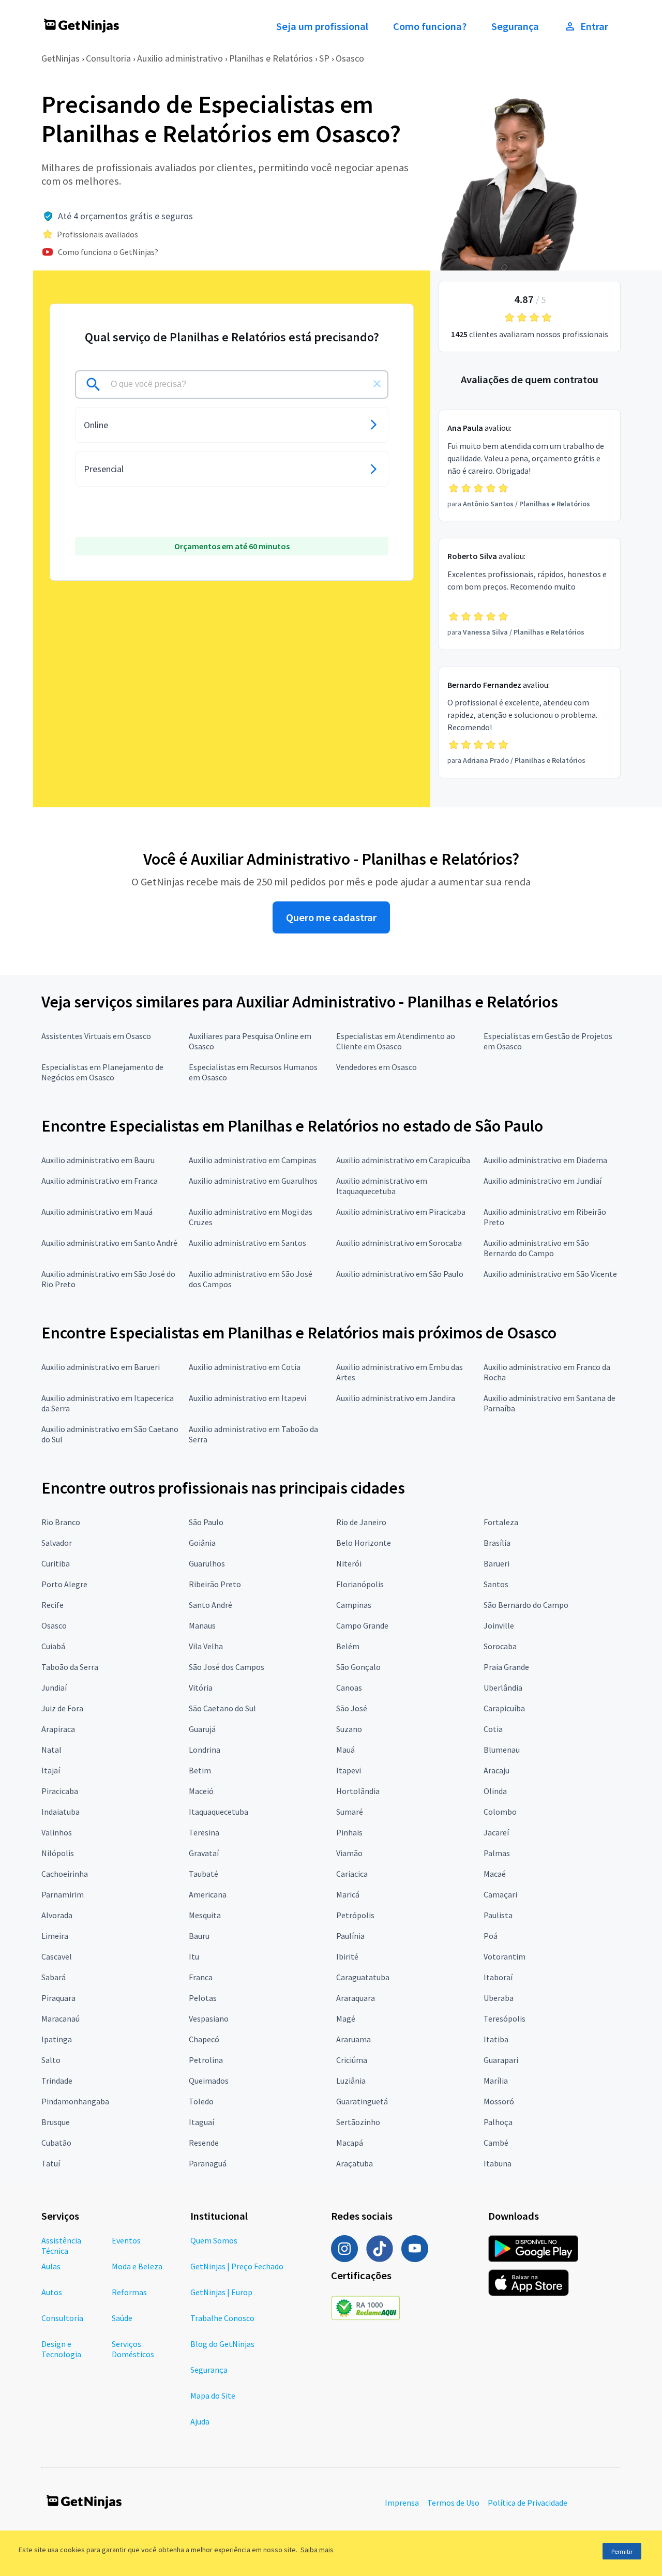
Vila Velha (206, 1646)
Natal (51, 1750)
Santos (496, 1584)
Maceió (201, 1791)
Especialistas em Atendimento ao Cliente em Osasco (396, 1041)
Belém (348, 1646)
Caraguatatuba (363, 1977)
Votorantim (505, 1956)
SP (324, 58)
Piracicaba (60, 1791)
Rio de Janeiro (361, 1522)
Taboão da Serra (70, 1667)
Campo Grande (362, 1625)
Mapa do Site (213, 2396)
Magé (346, 2018)
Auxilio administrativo (180, 58)
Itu (194, 1956)
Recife (52, 1605)
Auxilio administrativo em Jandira (396, 1398)
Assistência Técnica (61, 2246)
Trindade (57, 2081)
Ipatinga (57, 2039)
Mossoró (499, 2101)
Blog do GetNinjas (222, 2344)
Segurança (515, 26)
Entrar (594, 26)
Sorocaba (500, 1646)
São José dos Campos (227, 1667)
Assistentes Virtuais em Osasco (96, 1036)
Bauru (199, 1936)
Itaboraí (498, 1977)
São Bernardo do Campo (526, 1605)
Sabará (54, 1977)
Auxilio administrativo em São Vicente (550, 1274)
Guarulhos (207, 1563)
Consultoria (108, 58)
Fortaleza (501, 1522)
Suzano (349, 1729)
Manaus (202, 1625)
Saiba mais (317, 2550)
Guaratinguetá (362, 2101)
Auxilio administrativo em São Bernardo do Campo (536, 1248)
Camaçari (500, 1894)
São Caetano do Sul (222, 1708)
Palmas (497, 1853)
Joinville (499, 1625)
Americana (208, 1894)
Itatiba (496, 2039)
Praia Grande (506, 1667)
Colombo (500, 1812)
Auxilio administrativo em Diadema (545, 1160)
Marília (496, 2081)
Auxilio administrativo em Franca (100, 1181)
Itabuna (498, 2163)
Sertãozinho (358, 2122)
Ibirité (347, 1956)
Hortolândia (358, 1791)
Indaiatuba (61, 1812)
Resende (204, 2143)
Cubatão (56, 2143)
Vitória (201, 1688)
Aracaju (496, 1770)
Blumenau (502, 1750)
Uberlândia (503, 1688)
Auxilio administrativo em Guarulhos (253, 1181)
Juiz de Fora (62, 1708)
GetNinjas (61, 58)
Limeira (55, 1936)
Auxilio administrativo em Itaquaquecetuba (382, 1186)
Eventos (126, 2240)
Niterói (349, 1563)
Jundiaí (54, 1688)
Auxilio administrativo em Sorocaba (399, 1243)
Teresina (204, 1832)
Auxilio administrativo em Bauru (98, 1160)
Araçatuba (355, 2163)
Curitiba (56, 1563)
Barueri (496, 1563)
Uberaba (499, 1998)
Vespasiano (209, 2018)
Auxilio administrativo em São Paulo (400, 1274)
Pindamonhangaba (75, 2101)
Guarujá (202, 1729)
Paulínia (350, 1936)
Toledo (201, 2101)
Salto (51, 2060)
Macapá (350, 2143)
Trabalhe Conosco (222, 2318)
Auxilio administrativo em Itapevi (247, 1398)
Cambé (496, 2143)
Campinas (354, 1605)
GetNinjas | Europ (221, 2292)
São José (352, 1708)
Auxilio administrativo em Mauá (97, 1212)
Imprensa (402, 2503)
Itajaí (51, 1770)
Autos (52, 2292)
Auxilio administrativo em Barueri (101, 1367)
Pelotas (203, 1998)
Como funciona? (430, 26)
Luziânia (351, 2081)
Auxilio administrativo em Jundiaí (543, 1181)
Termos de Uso (453, 2503)
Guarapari (501, 2060)
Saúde (122, 2318)
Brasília (497, 1543)
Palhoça (498, 2122)
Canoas (349, 1688)
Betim (200, 1770)
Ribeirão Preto (215, 1584)
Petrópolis (355, 1915)
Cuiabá (53, 1646)
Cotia (493, 1729)
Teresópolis (505, 2018)
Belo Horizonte (364, 1543)
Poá (491, 1936)
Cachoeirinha (65, 1874)
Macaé (495, 1874)
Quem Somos (214, 2240)
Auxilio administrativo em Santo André (109, 1243)
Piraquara (58, 1998)
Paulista (498, 1915)
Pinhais (349, 1832)
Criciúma (352, 2060)
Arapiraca (58, 1729)
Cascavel (57, 1956)
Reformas (129, 2292)
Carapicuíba (504, 1708)
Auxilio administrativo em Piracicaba (401, 1212)
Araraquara (356, 1998)
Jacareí (496, 1832)
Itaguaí (201, 2122)
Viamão (349, 1853)
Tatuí (51, 2163)
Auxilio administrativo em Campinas (253, 1160)
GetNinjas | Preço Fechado (237, 2266)
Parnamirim (63, 1894)
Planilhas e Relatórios (271, 58)
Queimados (209, 2081)
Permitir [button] (622, 2551)
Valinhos (57, 1832)
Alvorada (57, 1915)
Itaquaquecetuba (219, 1812)
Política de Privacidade (528, 2503)
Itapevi (349, 1770)
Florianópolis (360, 1584)
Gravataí (204, 1853)
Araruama (353, 2039)
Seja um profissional (322, 26)
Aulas (51, 2266)
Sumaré (350, 1812)
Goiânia (202, 1543)
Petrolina (206, 2060)
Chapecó (204, 2039)
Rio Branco (61, 1522)
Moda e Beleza (137, 2266)
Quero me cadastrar (331, 917)
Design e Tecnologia (61, 2349)
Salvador (57, 1543)
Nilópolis (58, 1853)
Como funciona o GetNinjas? (108, 252)
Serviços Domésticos (133, 2349)
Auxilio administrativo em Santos (247, 1243)
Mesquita (205, 1915)
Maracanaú (61, 2018)
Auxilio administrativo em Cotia (245, 1367)
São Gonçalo (358, 1667)
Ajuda (200, 2421)
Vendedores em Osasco (377, 1067)
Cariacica (352, 1874)
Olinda (495, 1791)
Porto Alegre (64, 1584)
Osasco (350, 58)
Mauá (345, 1750)
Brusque (56, 2122)
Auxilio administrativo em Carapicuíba (403, 1160)
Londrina (205, 1750)
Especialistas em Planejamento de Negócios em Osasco (102, 1072)
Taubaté (204, 1874)
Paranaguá (208, 2163)
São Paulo (206, 1522)
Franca (201, 1977)
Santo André (210, 1605)
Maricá (348, 1894)
